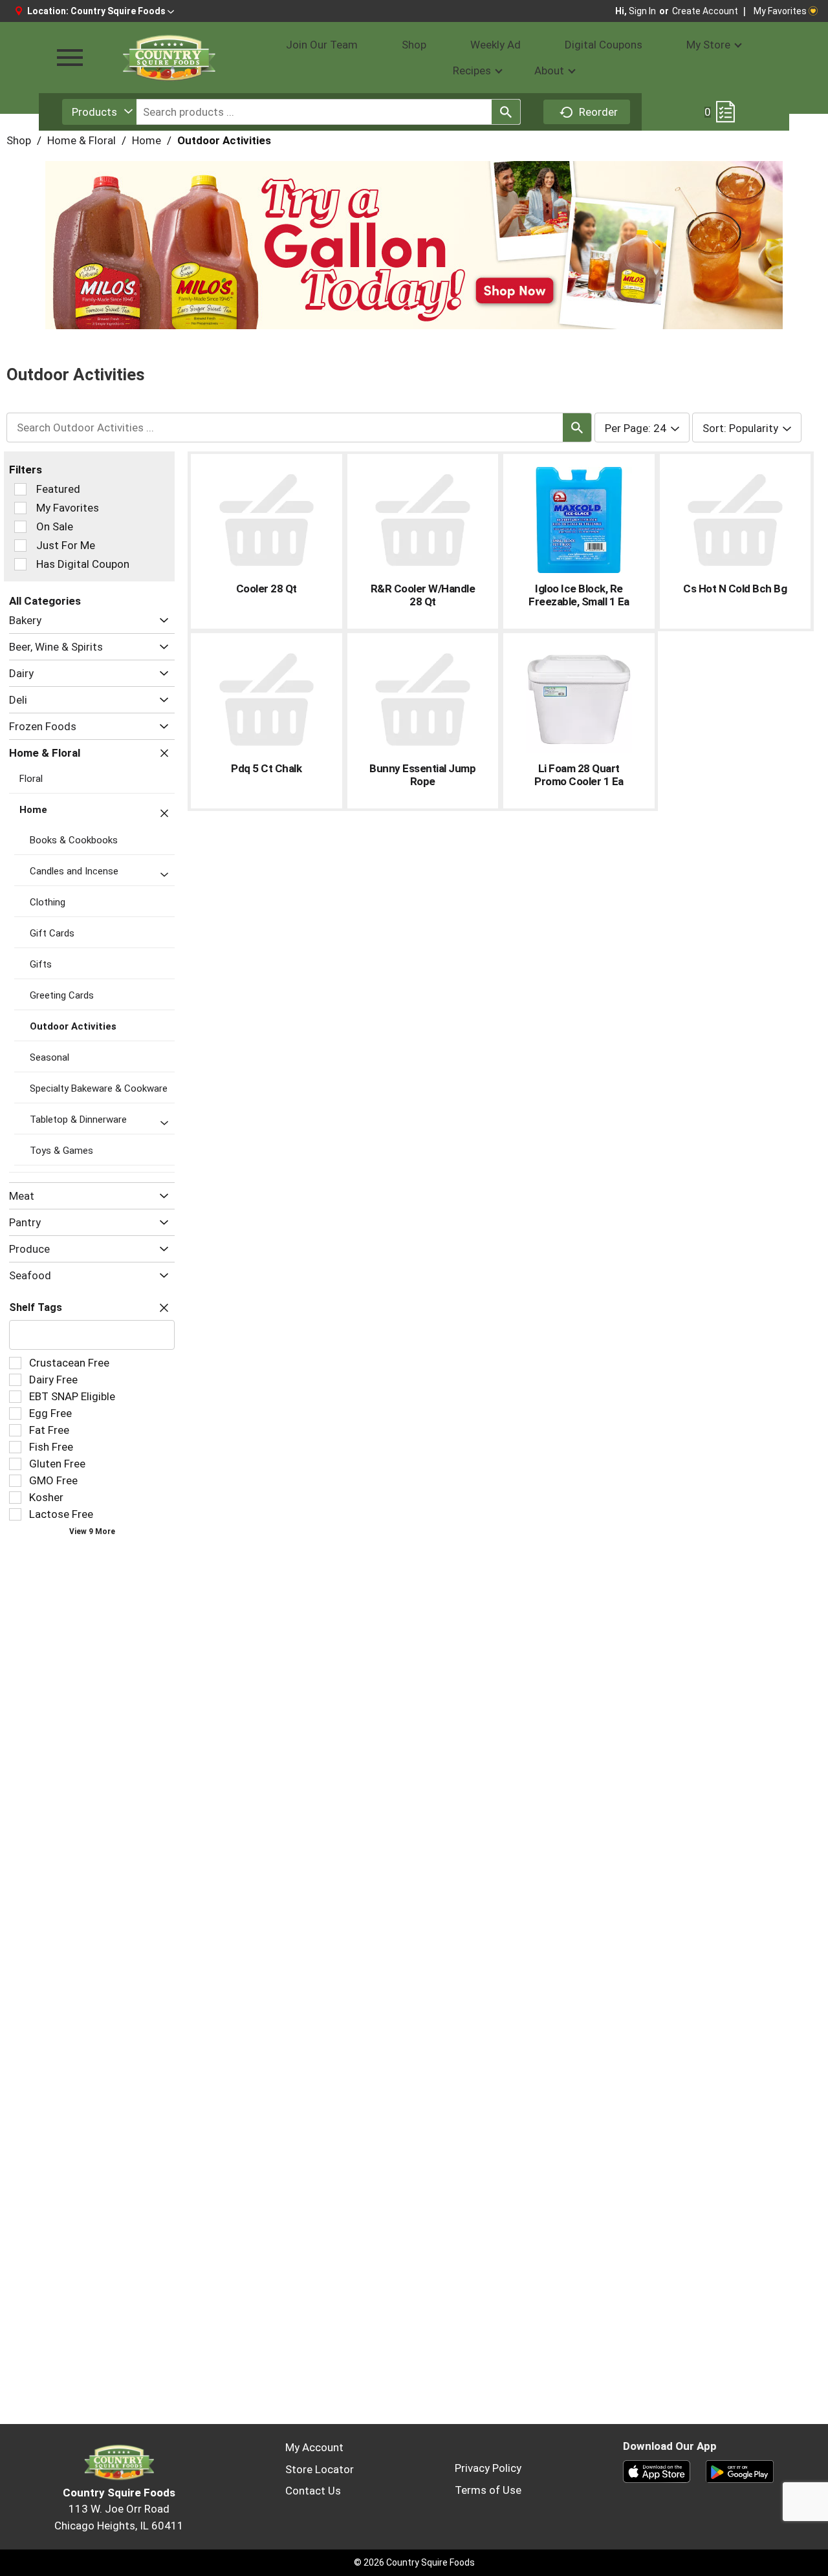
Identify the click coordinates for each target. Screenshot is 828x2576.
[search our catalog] (506, 112)
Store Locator (320, 2469)
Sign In (642, 11)
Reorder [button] (598, 112)
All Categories (45, 601)
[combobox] (99, 112)
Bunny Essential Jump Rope (422, 775)
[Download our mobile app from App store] (657, 2471)
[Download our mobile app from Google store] (740, 2471)
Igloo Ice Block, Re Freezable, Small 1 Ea (579, 595)
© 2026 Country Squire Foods (414, 2562)
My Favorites (780, 11)
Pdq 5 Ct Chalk (266, 768)
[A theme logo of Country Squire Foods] (168, 58)
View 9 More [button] (92, 1532)
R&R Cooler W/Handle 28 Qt (423, 595)
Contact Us (313, 2491)
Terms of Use (488, 2490)
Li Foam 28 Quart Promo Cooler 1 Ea (579, 775)
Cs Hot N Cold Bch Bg (735, 589)
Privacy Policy (488, 2468)
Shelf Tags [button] (36, 1307)
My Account (314, 2447)
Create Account (705, 11)
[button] (122, 11)
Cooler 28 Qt (267, 589)
